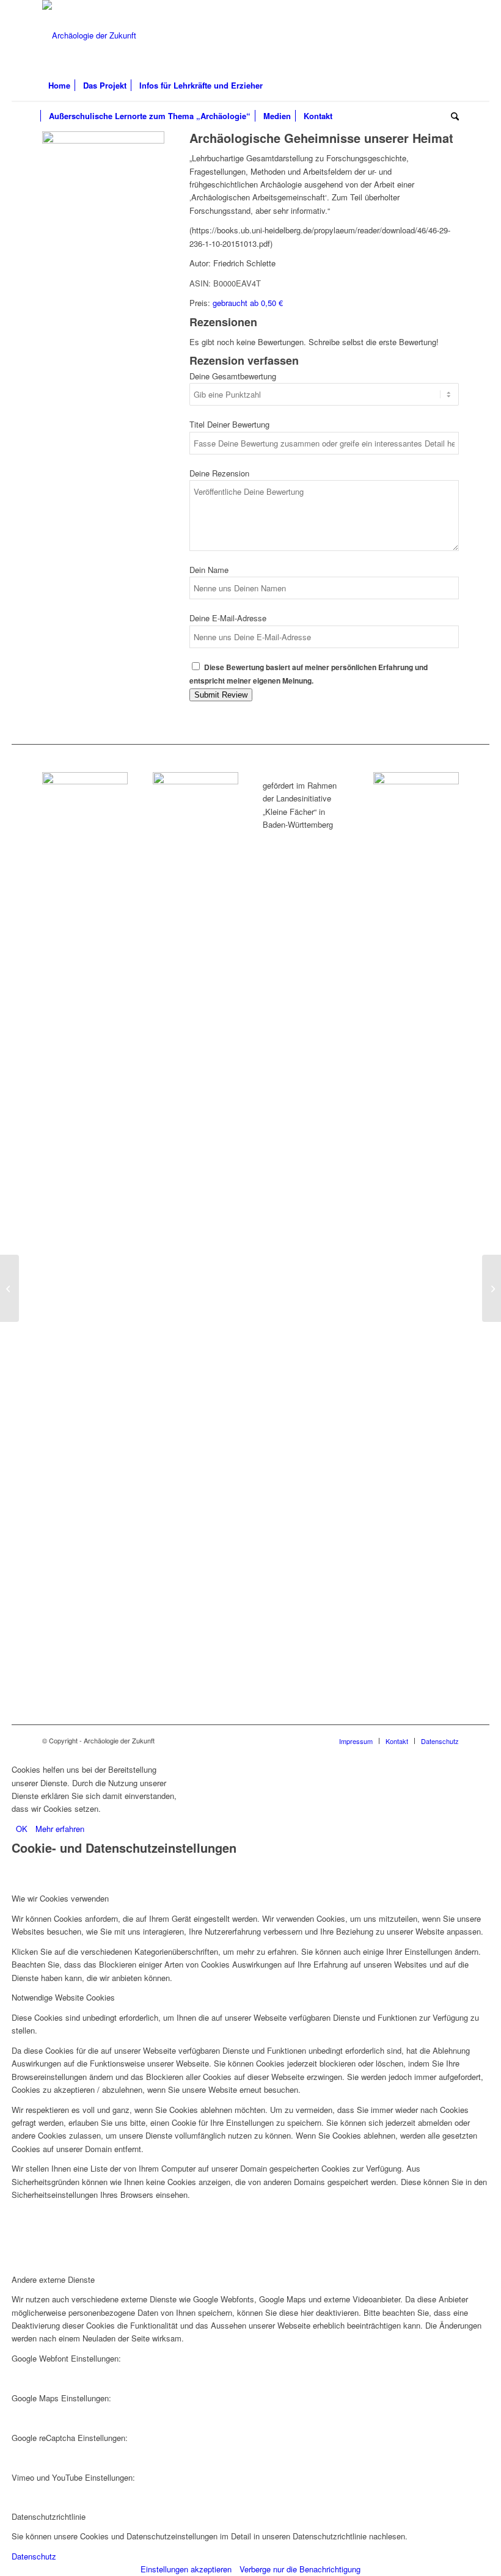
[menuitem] (59, 86)
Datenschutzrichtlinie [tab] (49, 2516)
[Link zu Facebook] (413, 35)
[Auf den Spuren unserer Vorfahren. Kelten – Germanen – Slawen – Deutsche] (492, 1288)
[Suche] (452, 116)
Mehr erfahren (60, 1829)
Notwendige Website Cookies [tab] (63, 1997)
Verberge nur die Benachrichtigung (300, 2569)
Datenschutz (34, 2556)
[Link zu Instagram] (450, 35)
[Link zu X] (431, 35)
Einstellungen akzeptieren (186, 2569)
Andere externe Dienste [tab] (53, 2279)
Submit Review (221, 695)
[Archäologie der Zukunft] (89, 35)
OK (22, 1829)
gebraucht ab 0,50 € (248, 303)
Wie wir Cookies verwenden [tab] (60, 1898)
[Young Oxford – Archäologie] (9, 1288)
